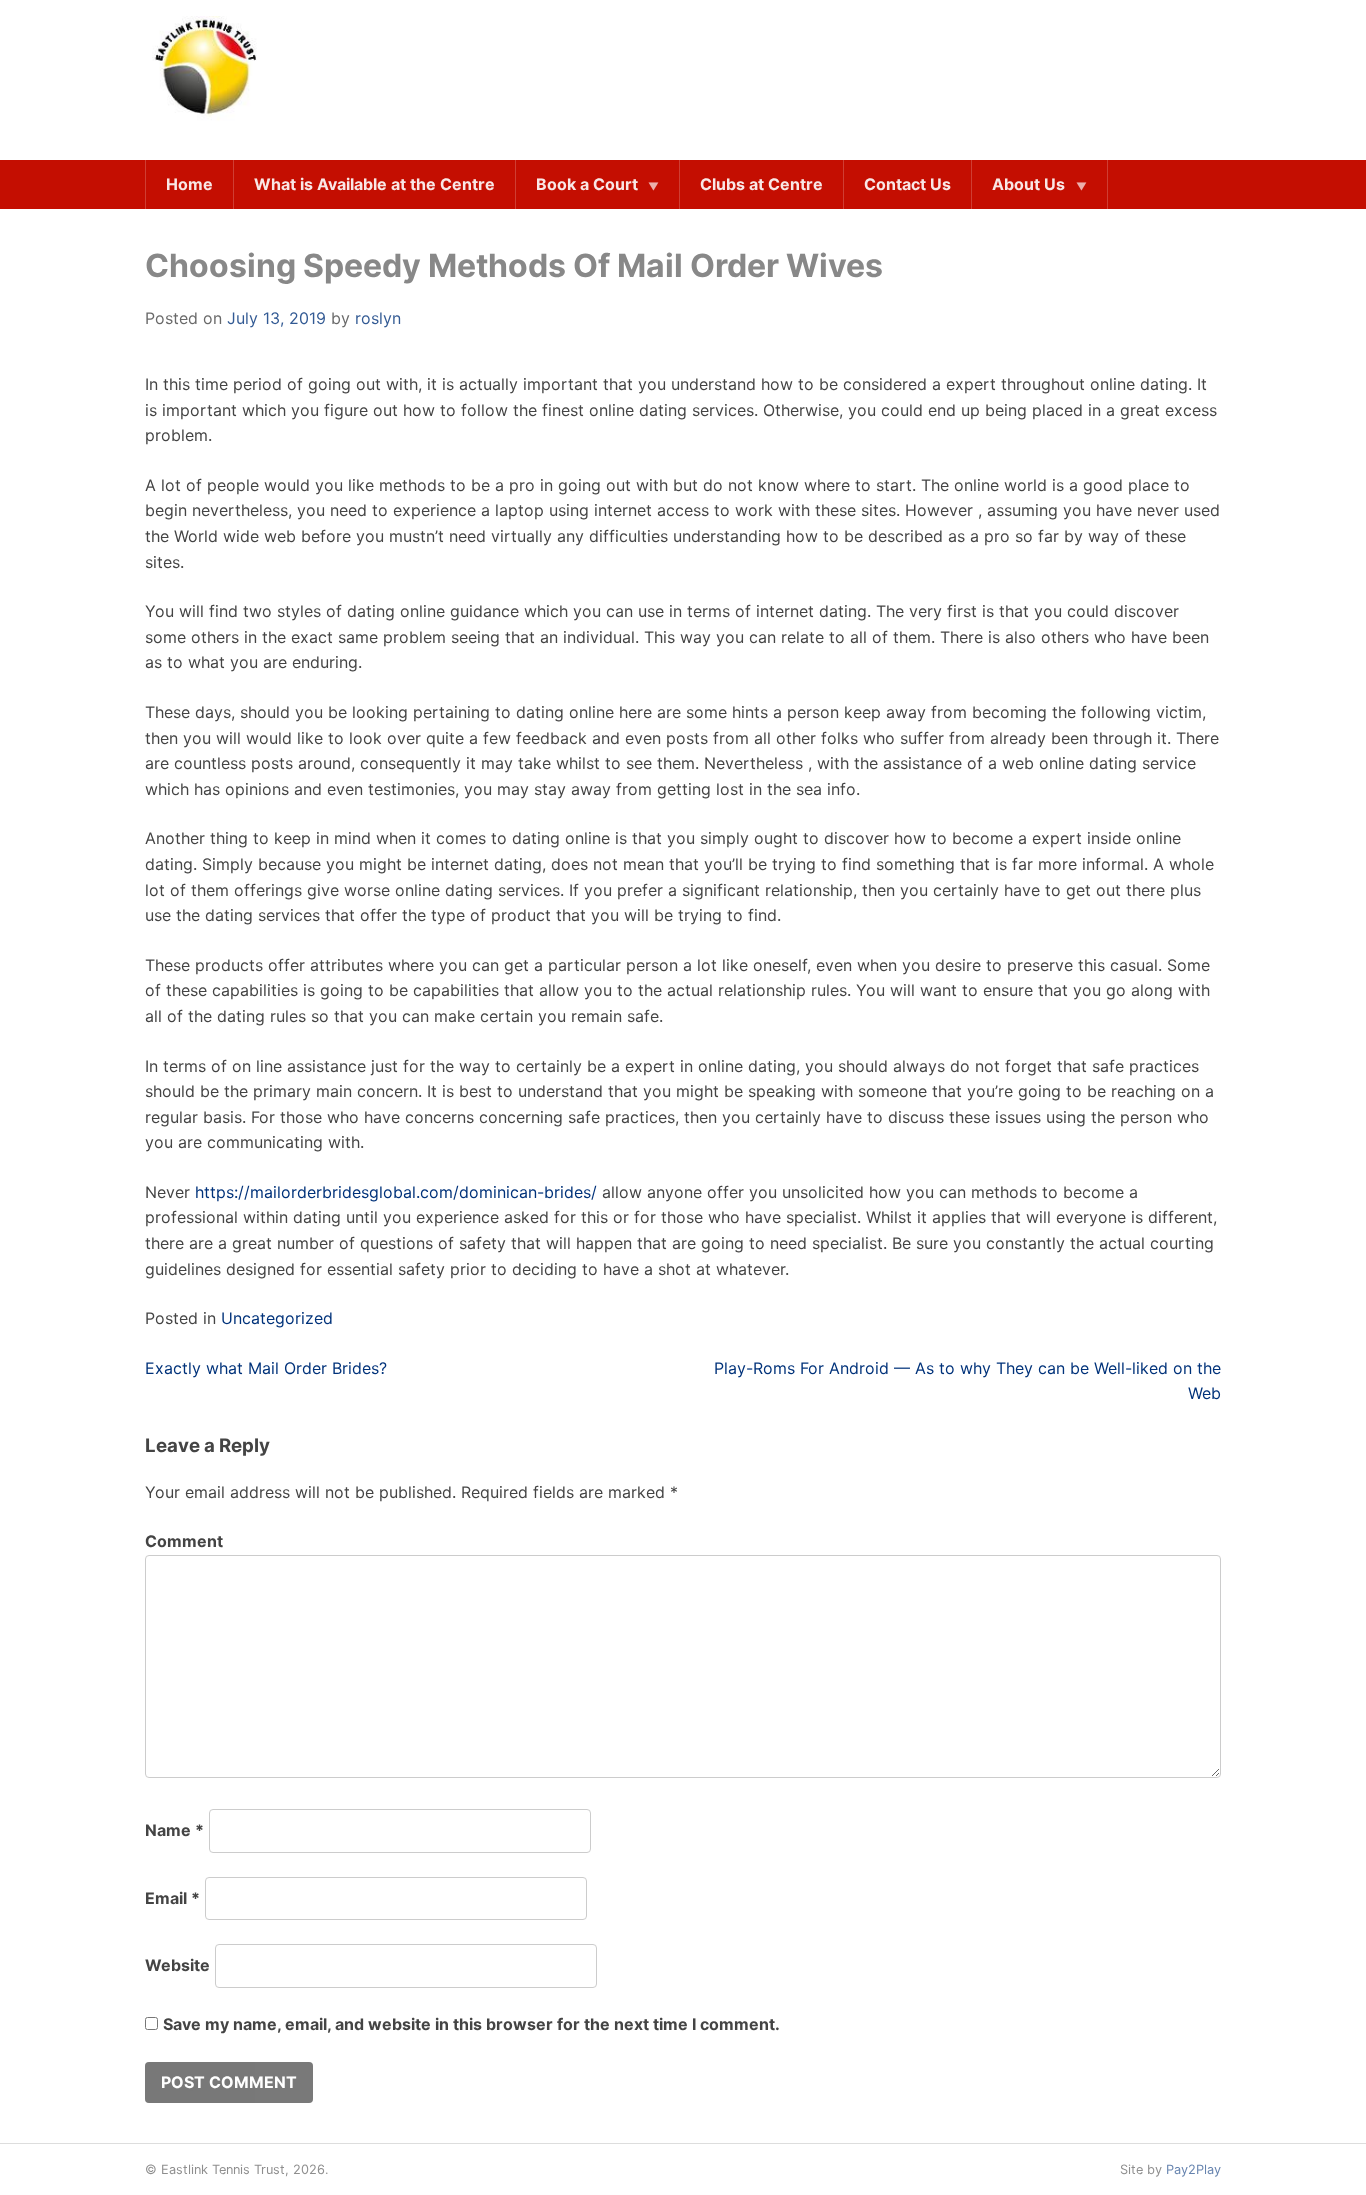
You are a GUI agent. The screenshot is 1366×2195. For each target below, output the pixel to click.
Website (177, 1965)
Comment (184, 1541)
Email (172, 1898)
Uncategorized (277, 1318)
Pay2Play (1193, 2169)
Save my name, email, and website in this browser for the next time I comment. (471, 2024)
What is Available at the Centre (374, 184)
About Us (1028, 184)
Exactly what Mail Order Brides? (266, 1368)
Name (174, 1830)
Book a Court (587, 184)
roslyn (378, 318)
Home (189, 184)
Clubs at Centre (761, 184)
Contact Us (907, 184)
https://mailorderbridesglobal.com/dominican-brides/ (396, 1192)
